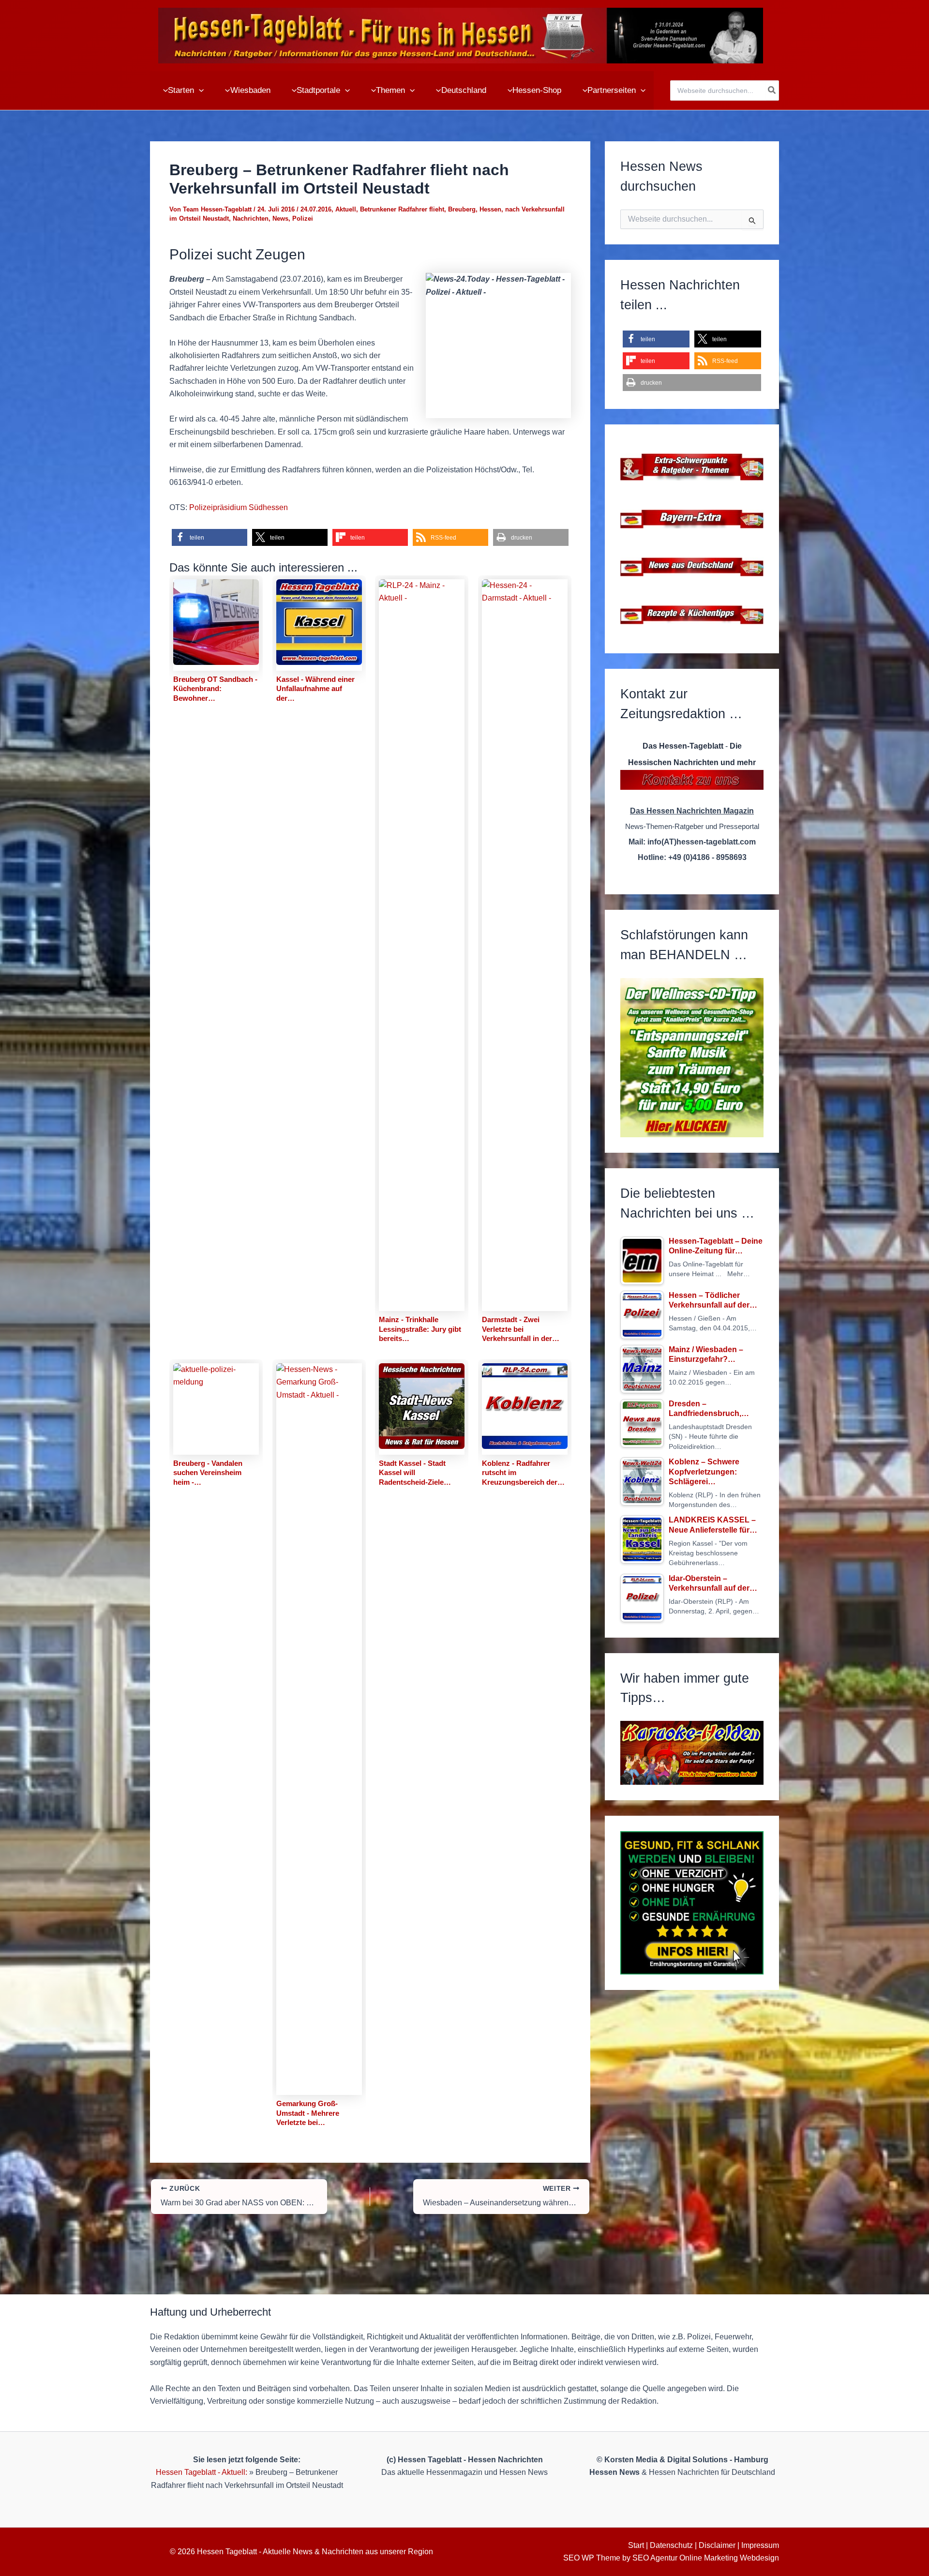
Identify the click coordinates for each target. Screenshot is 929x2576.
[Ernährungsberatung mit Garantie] (692, 1903)
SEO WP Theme (592, 2558)
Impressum (760, 2545)
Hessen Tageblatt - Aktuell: (202, 2472)
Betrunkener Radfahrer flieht (402, 209)
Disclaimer (717, 2545)
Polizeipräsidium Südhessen (239, 507)
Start (636, 2545)
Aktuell (346, 209)
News (280, 218)
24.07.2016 (316, 209)
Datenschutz (671, 2545)
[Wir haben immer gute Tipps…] (692, 1753)
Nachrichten (251, 218)
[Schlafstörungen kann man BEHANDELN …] (692, 1058)
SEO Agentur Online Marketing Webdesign (706, 2558)
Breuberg (462, 209)
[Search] (772, 90)
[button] (199, 90)
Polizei (303, 218)
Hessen (490, 209)
